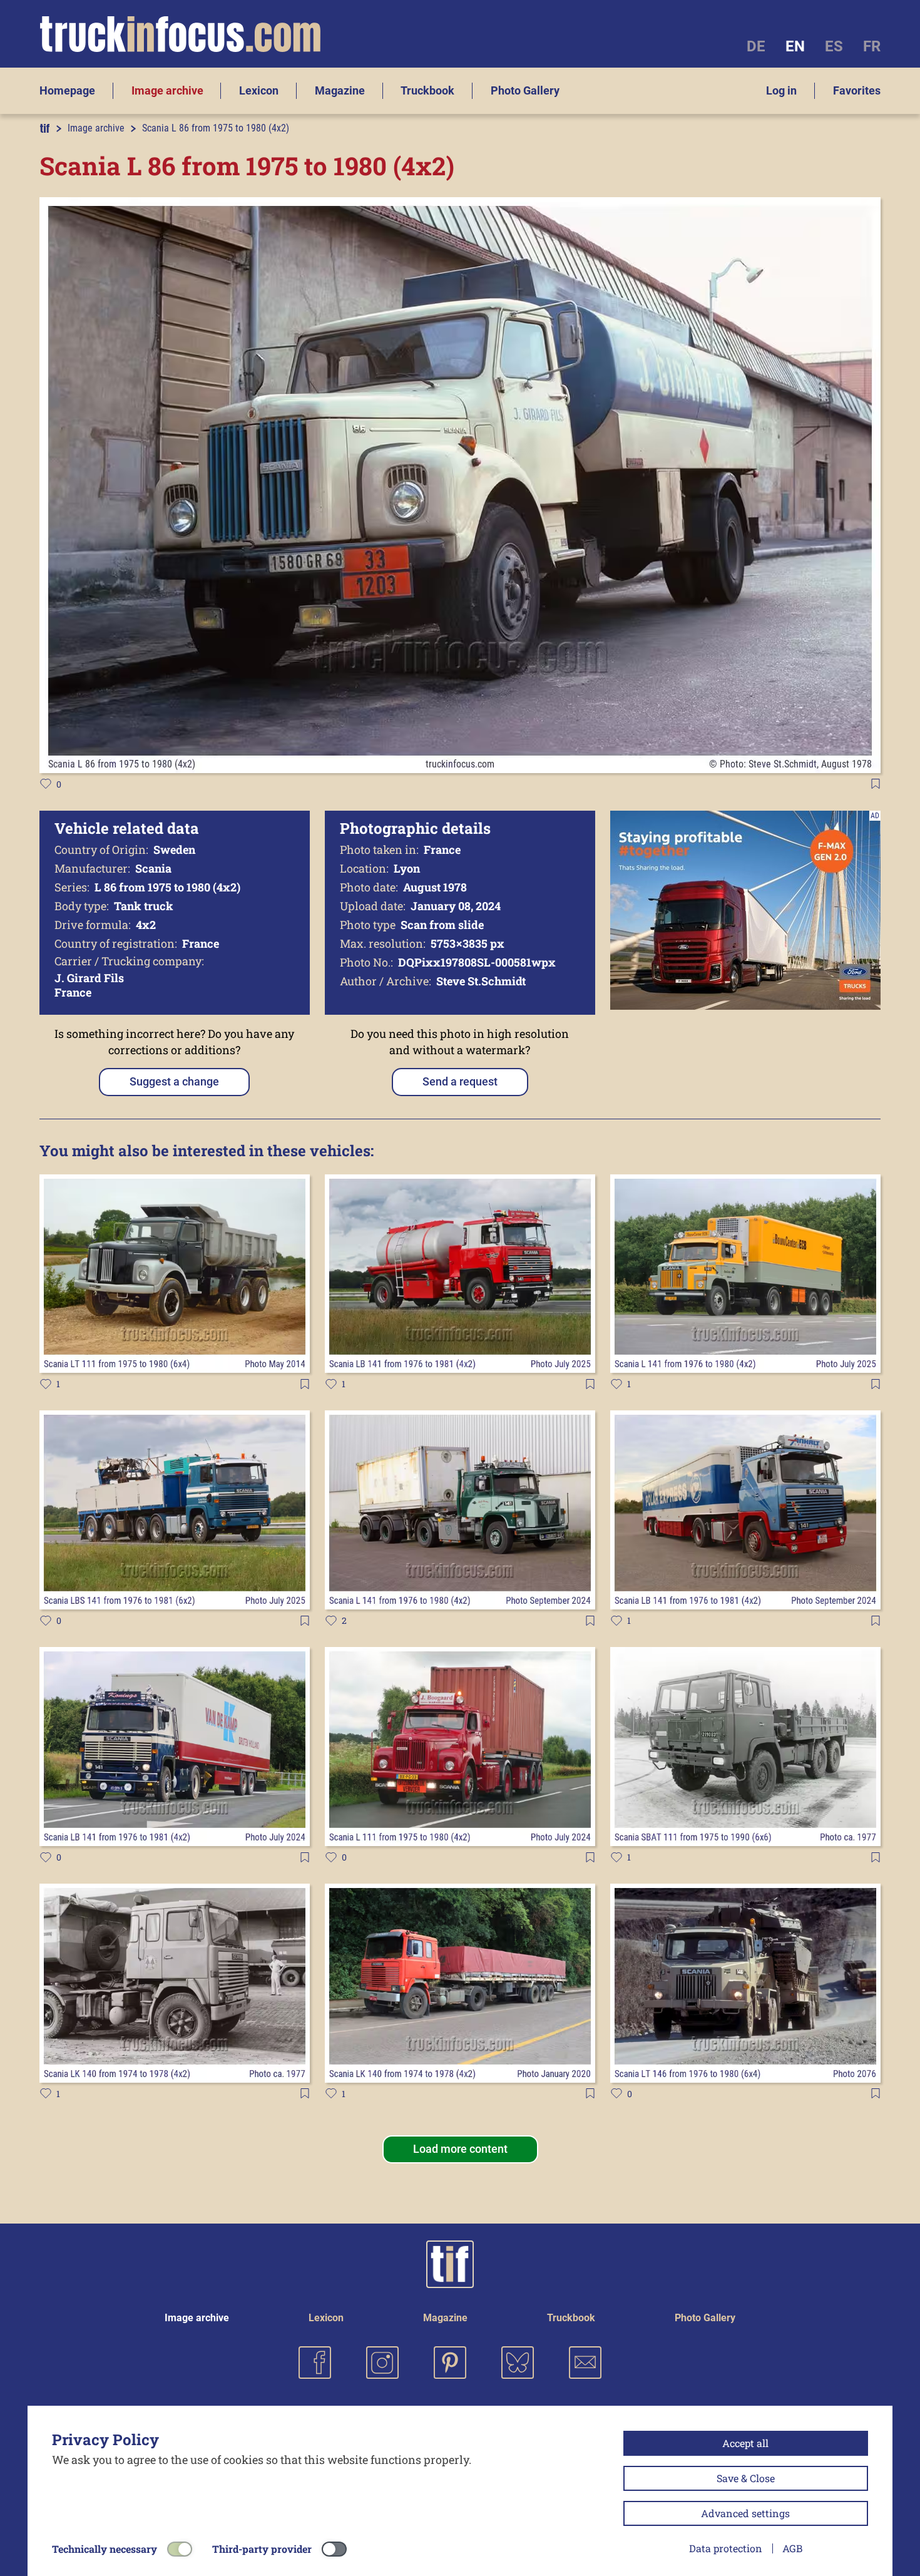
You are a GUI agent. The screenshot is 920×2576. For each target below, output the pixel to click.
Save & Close (746, 2478)
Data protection (726, 2548)
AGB (792, 2548)
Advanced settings (745, 2513)
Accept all (745, 2443)
